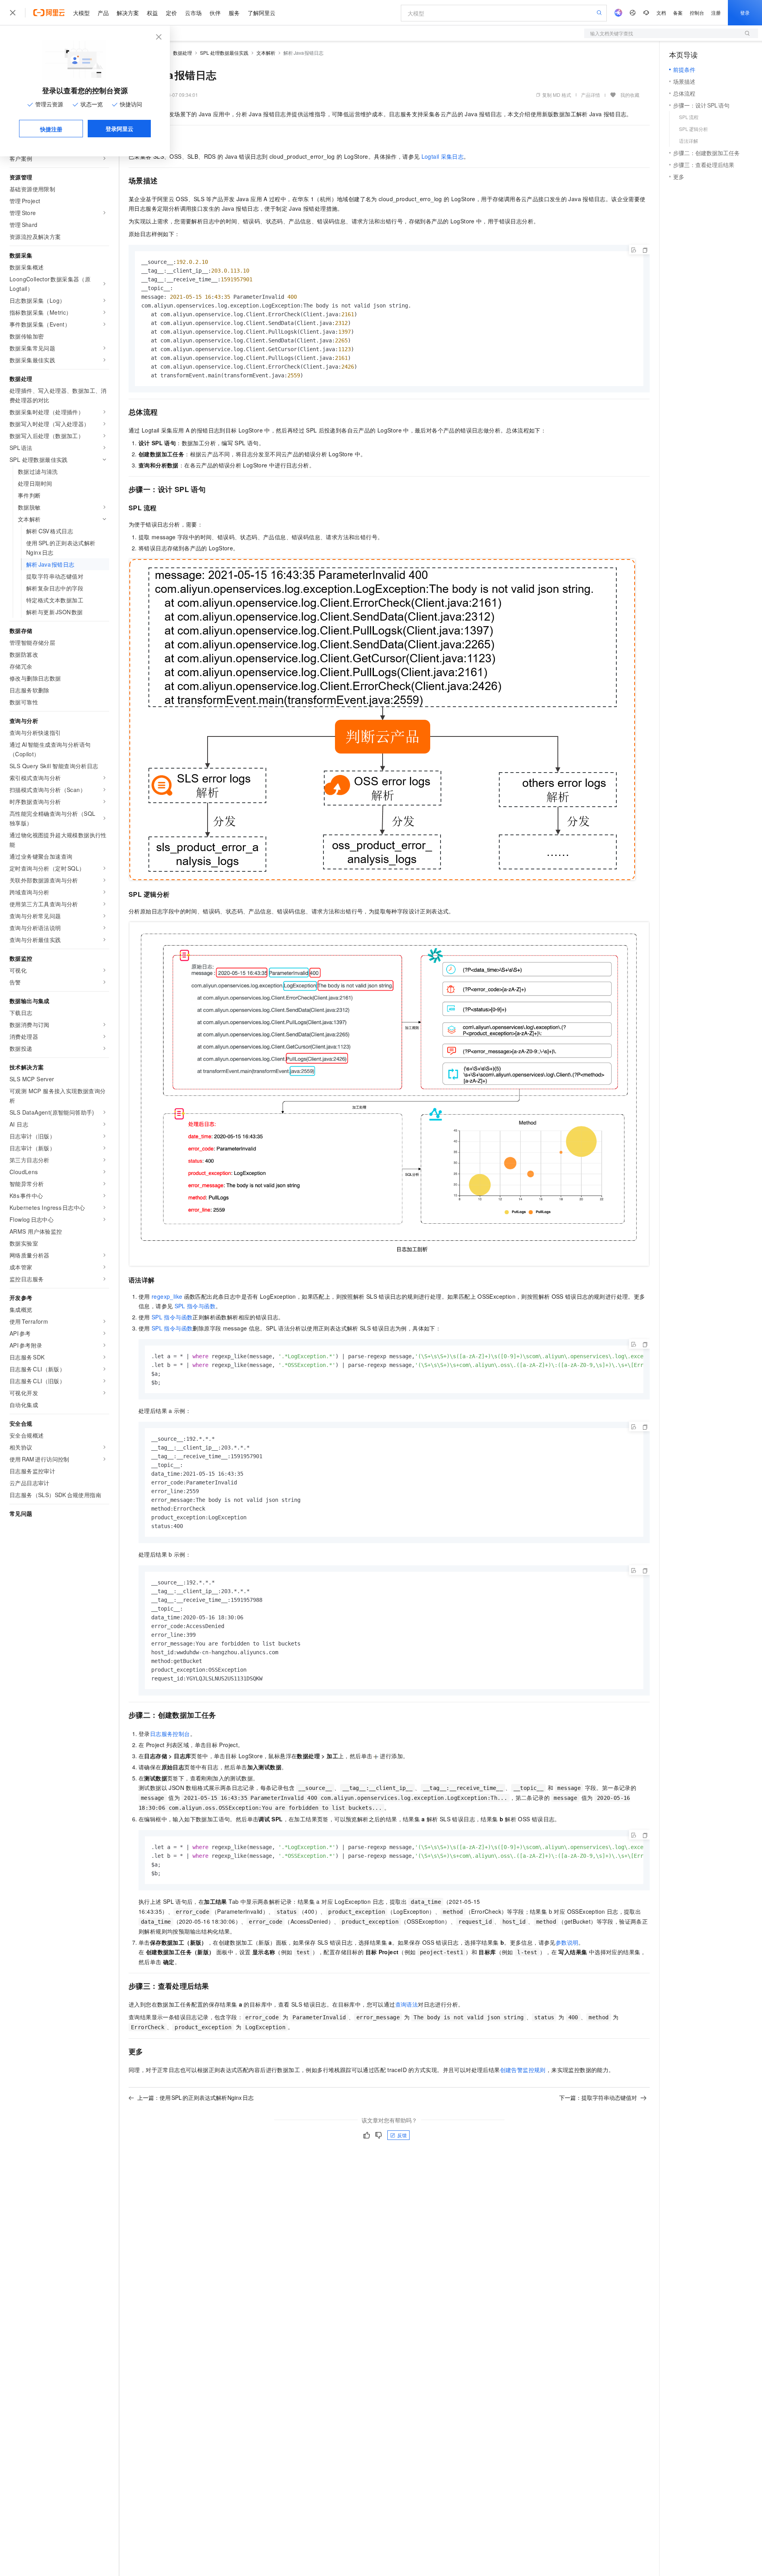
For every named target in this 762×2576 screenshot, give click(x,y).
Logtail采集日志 (443, 156)
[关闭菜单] (13, 13)
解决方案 (128, 13)
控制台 (697, 12)
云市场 (193, 13)
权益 (152, 13)
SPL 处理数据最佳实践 (224, 53)
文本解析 (266, 53)
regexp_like (167, 1296)
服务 (234, 13)
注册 (716, 12)
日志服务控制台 (170, 1734)
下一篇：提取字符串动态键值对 (598, 2097)
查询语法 (407, 2004)
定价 (171, 13)
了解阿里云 (262, 13)
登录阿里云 (119, 129)
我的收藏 (630, 95)
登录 (745, 12)
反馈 (402, 2135)
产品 (103, 13)
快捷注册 (51, 129)
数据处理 (183, 53)
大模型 (81, 13)
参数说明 (567, 1942)
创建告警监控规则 (523, 2070)
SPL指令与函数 (195, 1306)
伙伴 (215, 13)
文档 (661, 12)
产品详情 (591, 95)
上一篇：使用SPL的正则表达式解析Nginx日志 (195, 2097)
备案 (678, 12)
